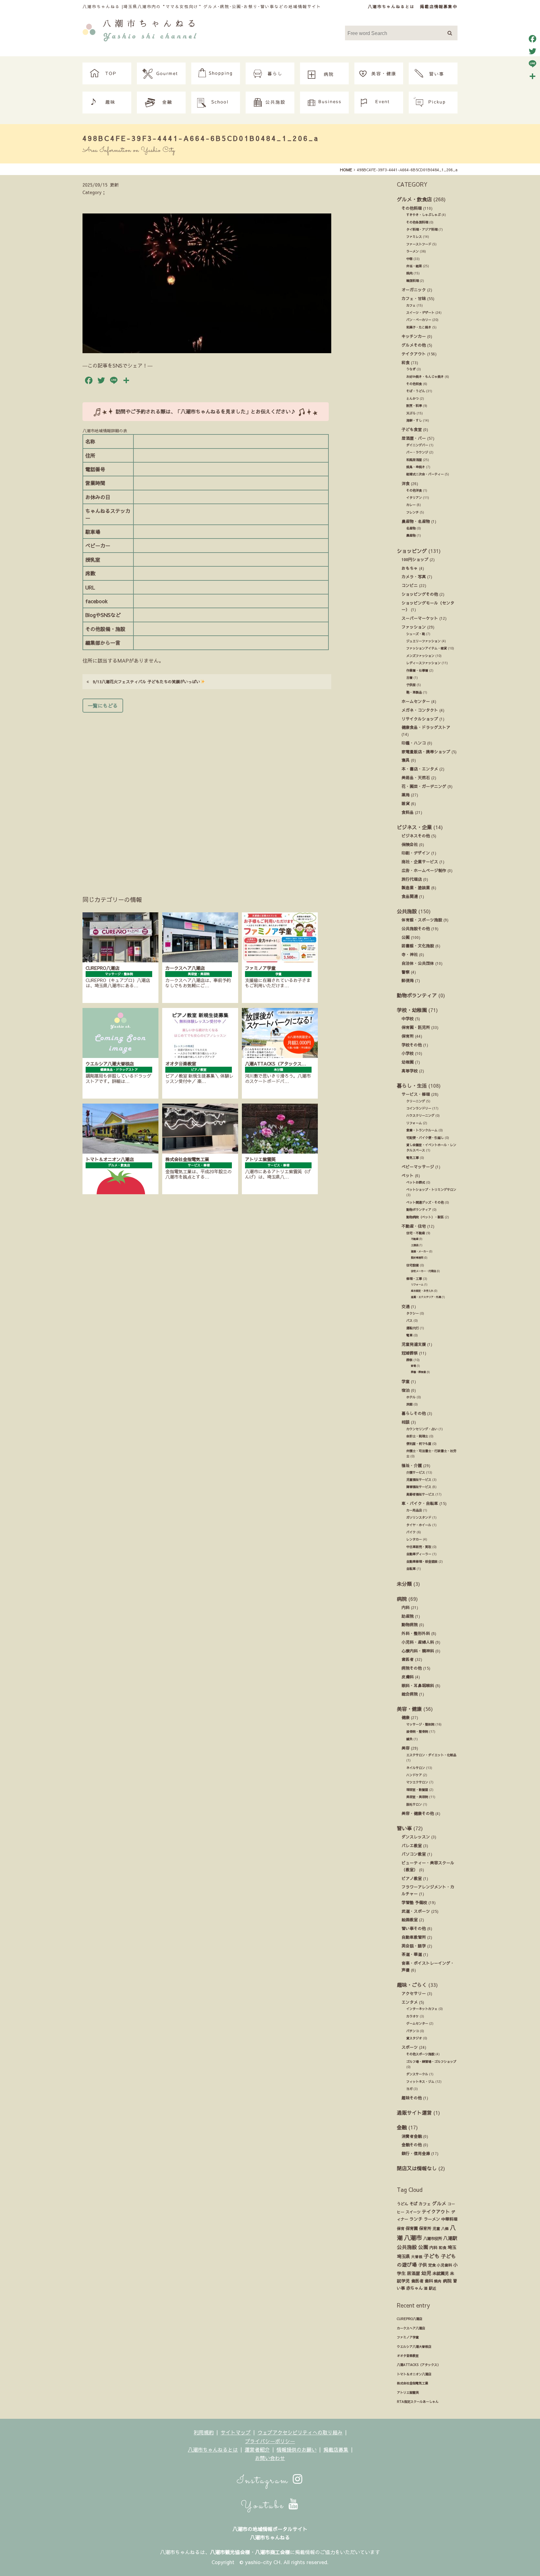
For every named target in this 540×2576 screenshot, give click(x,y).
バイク (411, 1532)
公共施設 (407, 911)
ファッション (414, 627)
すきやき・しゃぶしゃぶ (423, 215)
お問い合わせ (270, 2458)
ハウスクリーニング (420, 1115)
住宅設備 (412, 1265)
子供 (422, 2265)
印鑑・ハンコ (414, 743)
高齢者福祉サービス (420, 1494)
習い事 (404, 1828)
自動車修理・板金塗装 (422, 1561)
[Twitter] (532, 51)
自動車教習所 (414, 1937)
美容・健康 (409, 1709)
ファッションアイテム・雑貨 (427, 648)
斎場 (413, 1366)
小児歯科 (444, 2265)
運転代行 (412, 1328)
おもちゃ (410, 568)
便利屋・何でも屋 (419, 1444)
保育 (401, 2228)
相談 (406, 1422)
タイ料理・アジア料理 (422, 229)
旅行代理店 (412, 879)
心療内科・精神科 (418, 1651)
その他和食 (414, 384)
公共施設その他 (416, 928)
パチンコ (412, 2031)
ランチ (416, 2219)
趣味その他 (412, 2098)
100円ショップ (415, 559)
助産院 (408, 1616)
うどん (402, 2204)
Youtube (265, 2506)
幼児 (426, 2273)
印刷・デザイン (416, 853)
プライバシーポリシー (270, 2441)
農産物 (411, 535)
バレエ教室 (412, 1845)
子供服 (411, 685)
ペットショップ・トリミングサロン (431, 1190)
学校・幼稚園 (412, 1010)
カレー (411, 505)
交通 (406, 1306)
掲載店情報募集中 (439, 6)
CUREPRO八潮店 (410, 2319)
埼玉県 (403, 2256)
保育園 (412, 2228)
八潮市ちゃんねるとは (391, 6)
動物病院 (410, 1624)
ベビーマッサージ (418, 1167)
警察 (406, 972)
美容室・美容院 (417, 1797)
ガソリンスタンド (419, 1517)
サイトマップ (236, 2432)
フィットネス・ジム (420, 2082)
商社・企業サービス (420, 862)
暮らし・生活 (412, 1085)
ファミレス (414, 237)
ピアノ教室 (412, 1878)
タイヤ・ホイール (419, 1525)
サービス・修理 (416, 1094)
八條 (445, 2228)
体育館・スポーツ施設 (422, 920)
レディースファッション (423, 663)
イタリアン (414, 498)
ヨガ (409, 2089)
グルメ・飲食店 (414, 199)
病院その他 (412, 1668)
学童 (406, 1381)
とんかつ (412, 398)
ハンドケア (414, 1775)
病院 (402, 1599)
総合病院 (410, 1694)
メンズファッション (420, 656)
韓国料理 (412, 281)
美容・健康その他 (418, 1813)
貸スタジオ (414, 2038)
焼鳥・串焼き (416, 467)
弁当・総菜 (414, 266)
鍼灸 (409, 1739)
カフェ (411, 305)
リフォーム (414, 1123)
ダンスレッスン (416, 1837)
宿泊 (406, 1390)
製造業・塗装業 (416, 887)
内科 (406, 1607)
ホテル (411, 1397)
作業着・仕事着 (417, 670)
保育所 (408, 1036)
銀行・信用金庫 (416, 2153)
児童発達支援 (414, 1344)
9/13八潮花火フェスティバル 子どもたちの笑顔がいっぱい (145, 682)
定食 (432, 2265)
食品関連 (410, 896)
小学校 (408, 1053)
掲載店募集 (336, 2449)
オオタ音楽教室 (408, 2356)
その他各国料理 (417, 222)
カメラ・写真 (414, 576)
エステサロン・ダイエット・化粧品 (431, 1755)
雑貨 (406, 803)
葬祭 (409, 1360)
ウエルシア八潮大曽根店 (414, 2347)
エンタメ (410, 2002)
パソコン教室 (414, 1854)
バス (409, 1321)
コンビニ (410, 585)
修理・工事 (414, 1279)
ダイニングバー (417, 445)
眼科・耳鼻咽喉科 (418, 1685)
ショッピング (412, 551)
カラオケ (412, 2016)
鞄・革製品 (414, 692)
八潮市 (413, 2238)
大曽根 (417, 2257)
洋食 (406, 483)
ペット (408, 1175)
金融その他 (412, 2145)
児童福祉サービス (419, 1480)
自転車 (411, 1569)
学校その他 (412, 1045)
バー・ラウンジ (417, 452)
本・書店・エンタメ (420, 769)
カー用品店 (414, 1510)
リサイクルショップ (420, 719)
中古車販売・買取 (419, 1547)
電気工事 (412, 1158)
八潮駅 (450, 2238)
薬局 (406, 795)
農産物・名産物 (416, 521)
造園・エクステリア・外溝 (426, 1297)
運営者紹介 (257, 2449)
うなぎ (411, 369)
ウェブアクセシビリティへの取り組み (300, 2432)
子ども (432, 2256)
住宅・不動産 (416, 1233)
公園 (406, 937)
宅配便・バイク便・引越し (425, 1138)
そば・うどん (416, 391)
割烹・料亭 (414, 406)
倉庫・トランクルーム (422, 1130)
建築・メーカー (420, 1251)
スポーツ (410, 2047)
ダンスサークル (417, 2074)
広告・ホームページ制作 (424, 870)
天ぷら (411, 413)
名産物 (411, 528)
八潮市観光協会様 (230, 2552)
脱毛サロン (414, 1804)
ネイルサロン (416, 1768)
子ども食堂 (412, 429)
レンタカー (414, 1539)
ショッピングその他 (420, 594)
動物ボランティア (417, 995)
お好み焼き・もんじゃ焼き (425, 377)
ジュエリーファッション (423, 641)
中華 (409, 259)
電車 (409, 1335)
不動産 (415, 1239)
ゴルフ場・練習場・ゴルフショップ (431, 2062)
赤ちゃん (414, 2288)
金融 (402, 2127)
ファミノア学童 (408, 2337)
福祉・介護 (412, 1465)
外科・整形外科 (416, 1633)
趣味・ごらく (412, 1985)
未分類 (404, 1584)
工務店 (415, 1245)
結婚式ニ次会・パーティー (425, 474)
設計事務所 (417, 1258)
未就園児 (441, 2273)
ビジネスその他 (416, 836)
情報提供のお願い (297, 2449)
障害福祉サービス (419, 1487)
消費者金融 (412, 2136)
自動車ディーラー (419, 1554)
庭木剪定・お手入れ (422, 1291)
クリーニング (416, 1101)
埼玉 (452, 2247)
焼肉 (409, 273)
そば (413, 2204)
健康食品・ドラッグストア (426, 727)
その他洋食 (414, 490)
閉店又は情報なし (417, 2168)
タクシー (412, 1313)
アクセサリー (414, 1993)
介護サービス (416, 1472)
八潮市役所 (432, 2238)
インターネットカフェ (422, 2009)
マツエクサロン (417, 1782)
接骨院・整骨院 (417, 1732)
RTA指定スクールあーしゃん (418, 2402)
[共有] (532, 76)
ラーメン (412, 251)
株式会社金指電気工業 (412, 2383)
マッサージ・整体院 (420, 1724)
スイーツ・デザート (420, 313)
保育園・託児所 (416, 1027)
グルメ (439, 2203)
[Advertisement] (207, 795)
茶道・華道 (412, 1954)
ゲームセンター (417, 2023)
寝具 (406, 760)
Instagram (265, 2481)
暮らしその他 (414, 1413)
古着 (409, 678)
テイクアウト (414, 354)
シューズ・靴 (416, 634)
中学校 (408, 1018)
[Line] (532, 64)
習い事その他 (414, 1928)
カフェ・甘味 (414, 298)
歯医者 (408, 1659)
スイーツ (413, 2212)
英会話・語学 (414, 1946)
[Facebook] (532, 39)
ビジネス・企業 (414, 827)
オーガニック (414, 290)
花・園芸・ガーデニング (424, 786)
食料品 (408, 812)
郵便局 (408, 980)
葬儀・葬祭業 (418, 1372)
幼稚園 (408, 1062)
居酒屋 (413, 2273)
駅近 (432, 2288)
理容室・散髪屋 (417, 1790)
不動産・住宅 (414, 1226)
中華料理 (449, 2219)
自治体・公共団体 (418, 963)
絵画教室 (410, 1919)
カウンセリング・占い (422, 1429)
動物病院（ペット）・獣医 (425, 1217)
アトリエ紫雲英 (408, 2393)
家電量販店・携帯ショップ (426, 752)
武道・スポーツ (416, 1911)
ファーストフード (419, 244)
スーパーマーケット (420, 618)
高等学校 (410, 1071)
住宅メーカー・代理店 (423, 1271)
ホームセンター (416, 701)
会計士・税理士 (417, 1436)
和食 (406, 362)
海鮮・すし (414, 420)
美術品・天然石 (416, 777)
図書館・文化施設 (418, 946)
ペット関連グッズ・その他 (425, 1202)
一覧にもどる (103, 705)
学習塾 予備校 (414, 1902)
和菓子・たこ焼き (419, 327)
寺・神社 (410, 954)
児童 (436, 2228)
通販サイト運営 (414, 2112)
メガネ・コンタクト (420, 710)
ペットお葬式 (416, 1182)
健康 (406, 1717)
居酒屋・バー (414, 438)
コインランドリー (419, 1108)
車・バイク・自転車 (420, 1503)
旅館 (409, 1404)
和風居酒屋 (414, 460)
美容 (406, 1748)
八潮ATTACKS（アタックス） (419, 2365)
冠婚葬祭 (410, 1353)
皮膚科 (408, 1677)
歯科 (429, 2281)
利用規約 (204, 2432)
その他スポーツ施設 (420, 2054)
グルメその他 (414, 345)
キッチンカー (414, 336)
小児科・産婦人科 (418, 1642)
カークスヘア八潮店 (411, 2328)
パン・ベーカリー (419, 320)
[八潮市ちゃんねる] (140, 29)
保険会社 (410, 844)
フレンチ (412, 512)
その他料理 (412, 208)
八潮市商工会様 (272, 2552)
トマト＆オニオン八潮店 (414, 2374)
